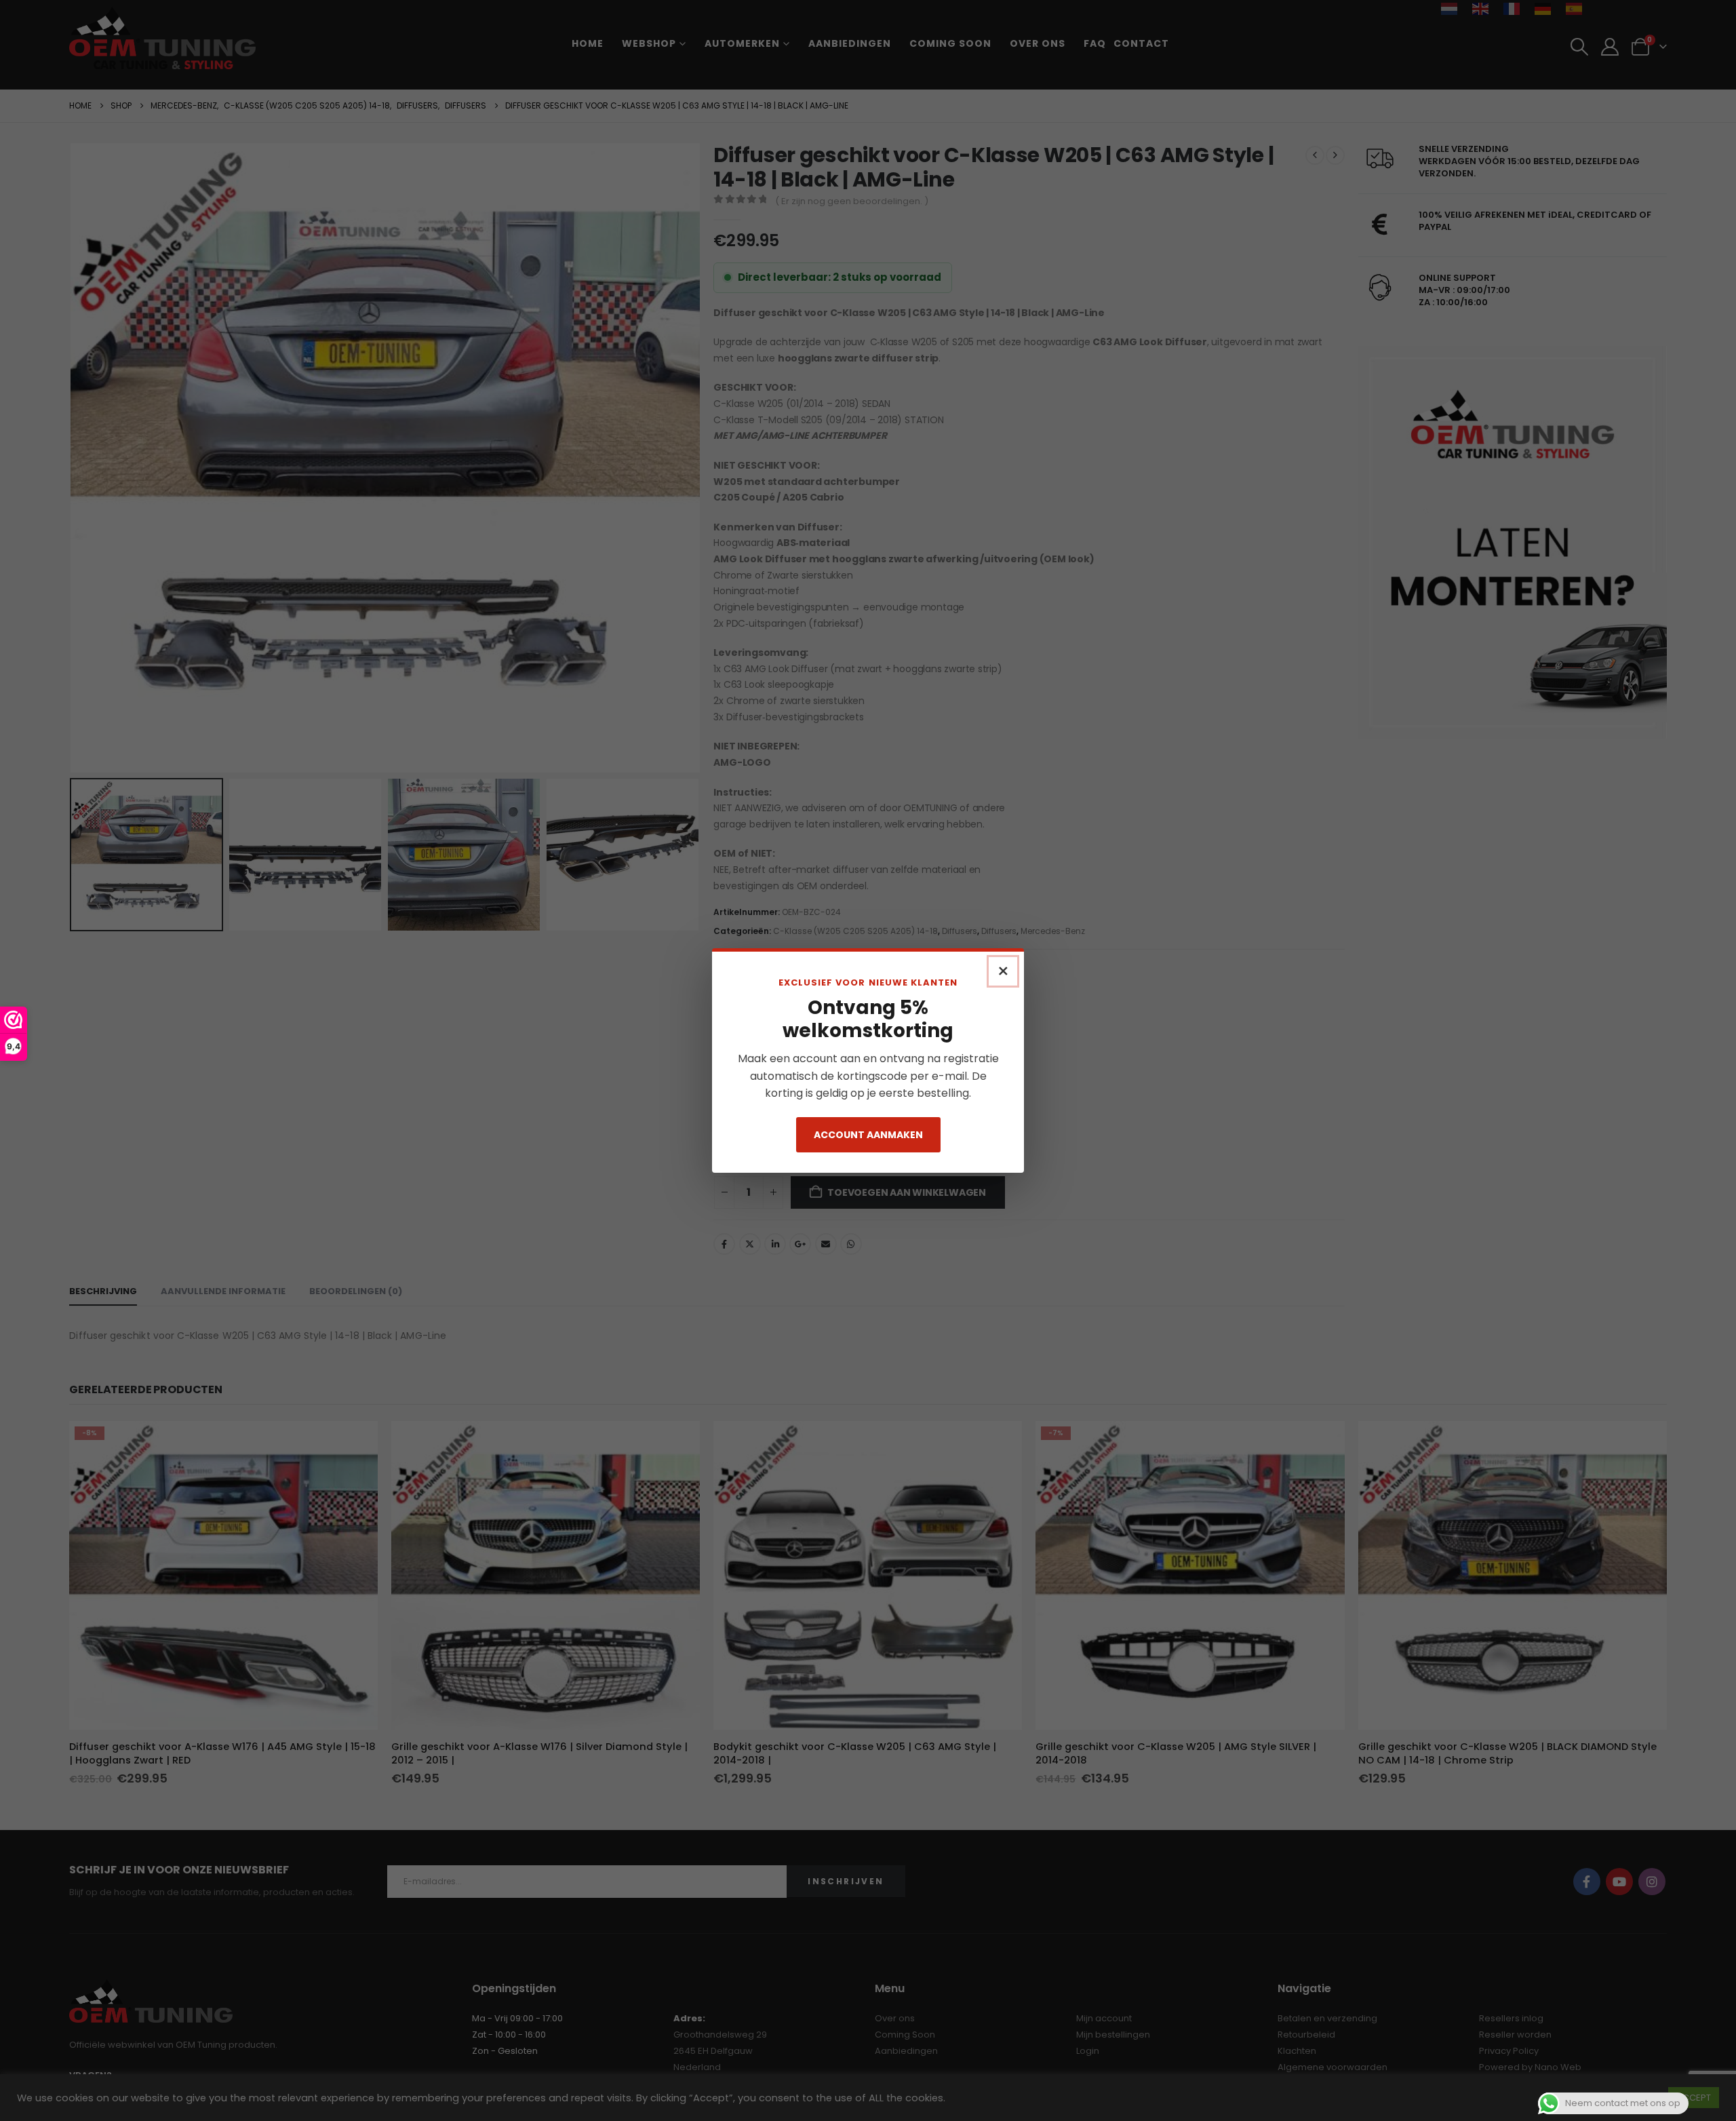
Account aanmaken (868, 1135)
